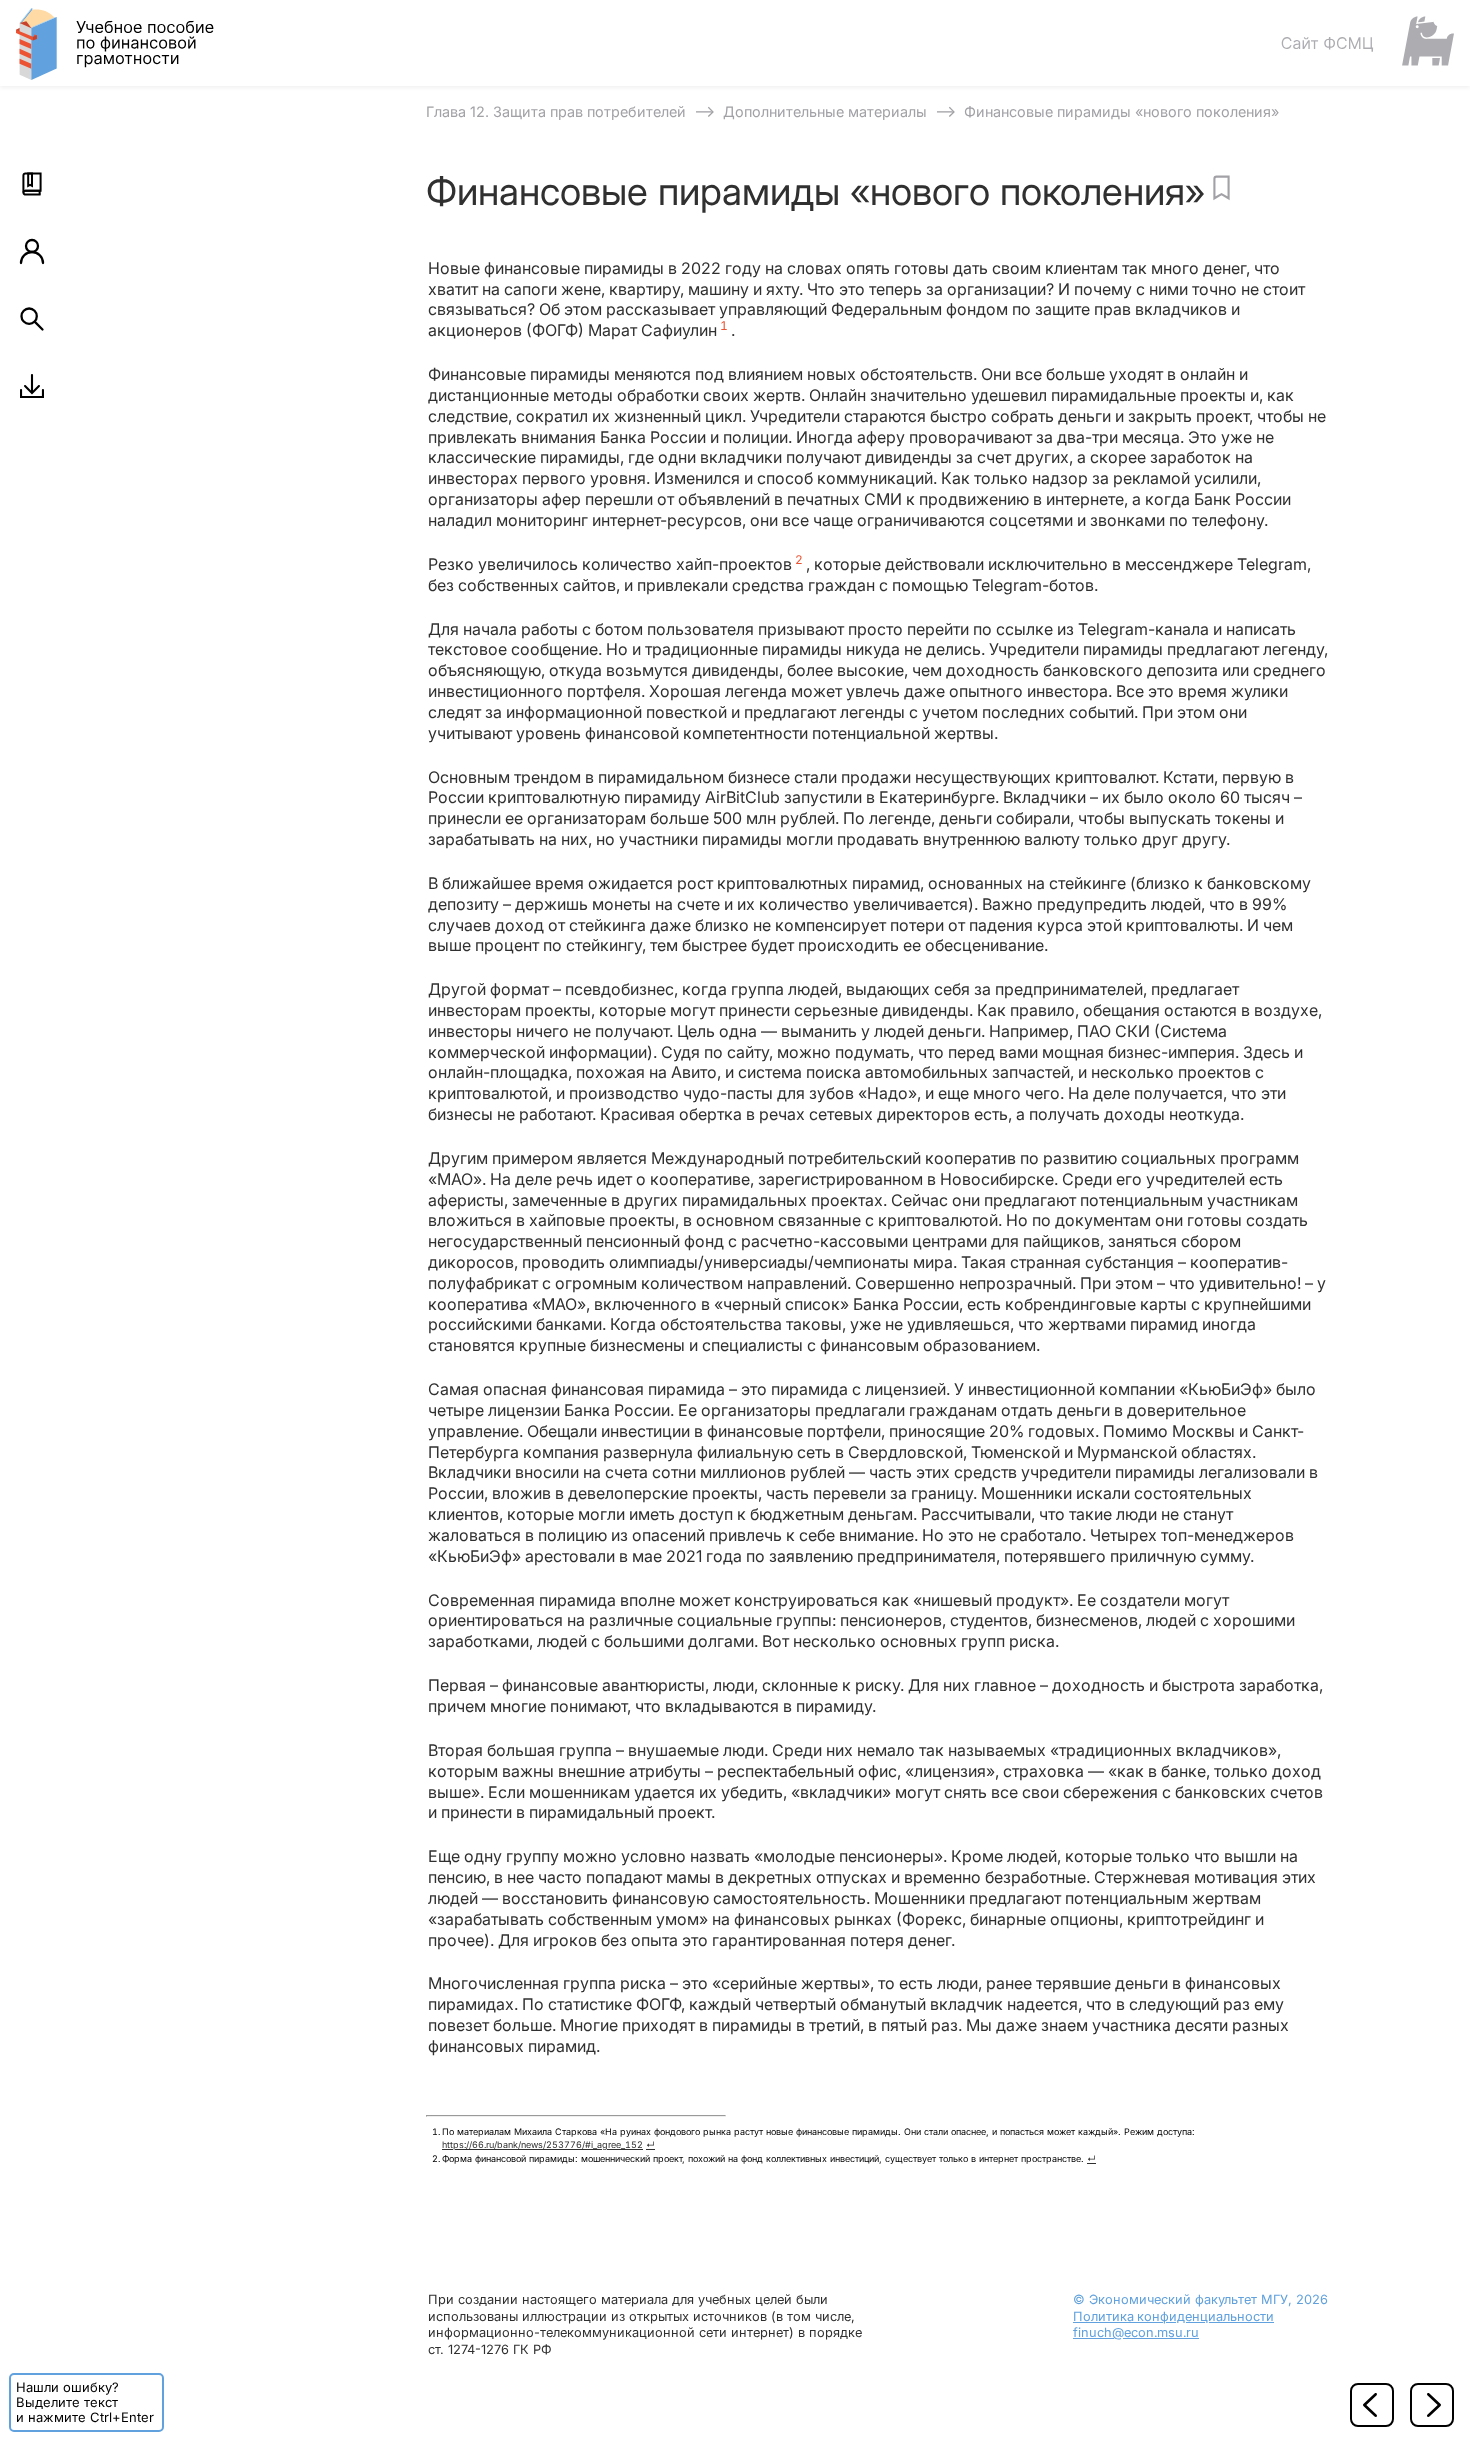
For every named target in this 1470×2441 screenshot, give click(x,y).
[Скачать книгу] (32, 386)
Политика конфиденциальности (1173, 2316)
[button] (32, 184)
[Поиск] (32, 319)
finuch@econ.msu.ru (1136, 2332)
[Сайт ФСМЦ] (1367, 42)
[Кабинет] (32, 251)
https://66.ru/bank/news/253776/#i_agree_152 (542, 2144)
